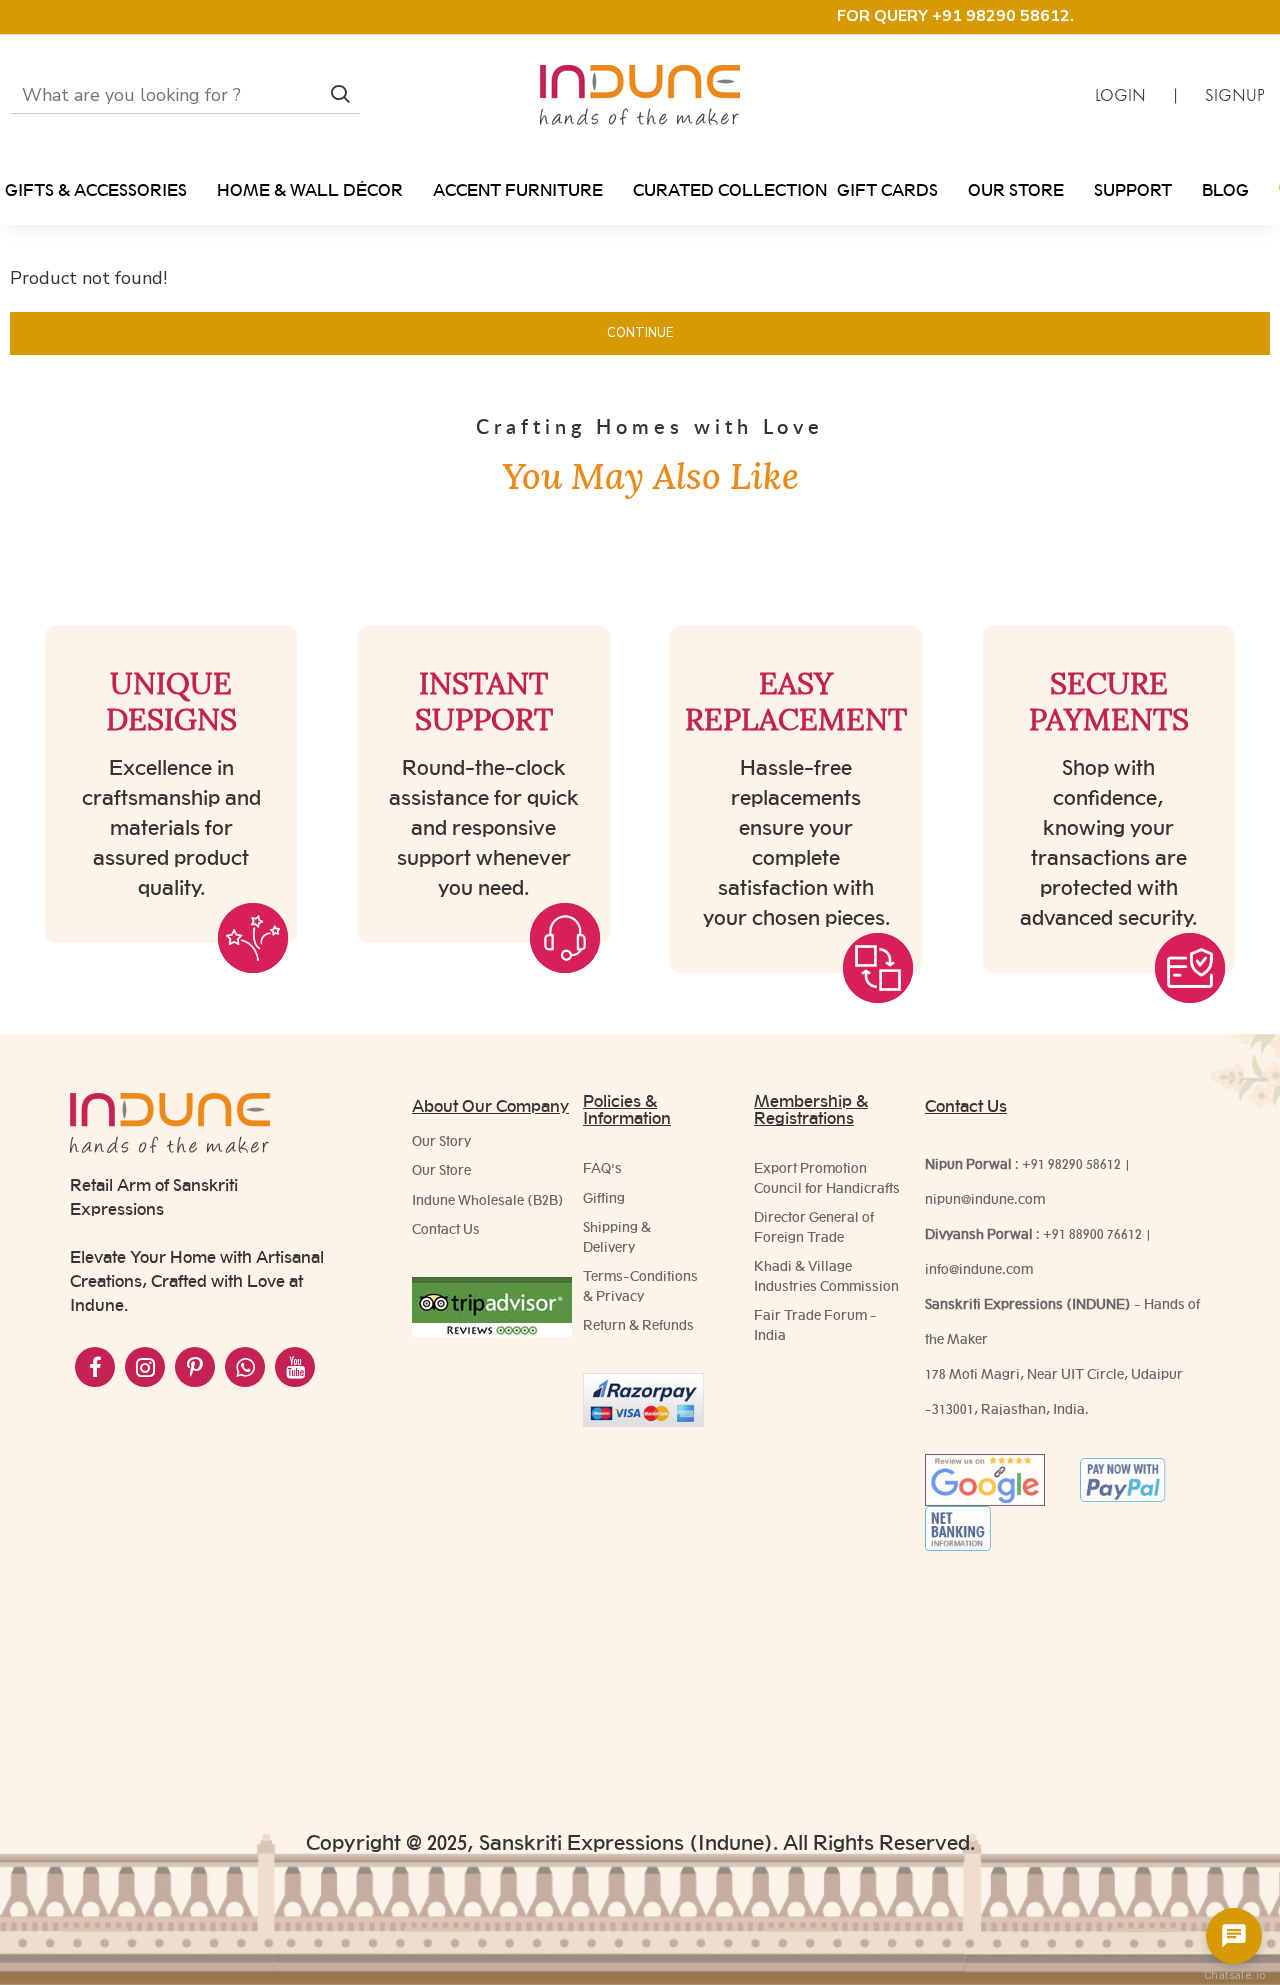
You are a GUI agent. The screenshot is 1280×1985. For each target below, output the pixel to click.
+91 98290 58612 (1071, 1164)
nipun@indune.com (985, 1199)
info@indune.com (979, 1269)
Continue (640, 333)
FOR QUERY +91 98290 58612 (953, 16)
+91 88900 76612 (1092, 1234)
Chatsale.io (1234, 1975)
